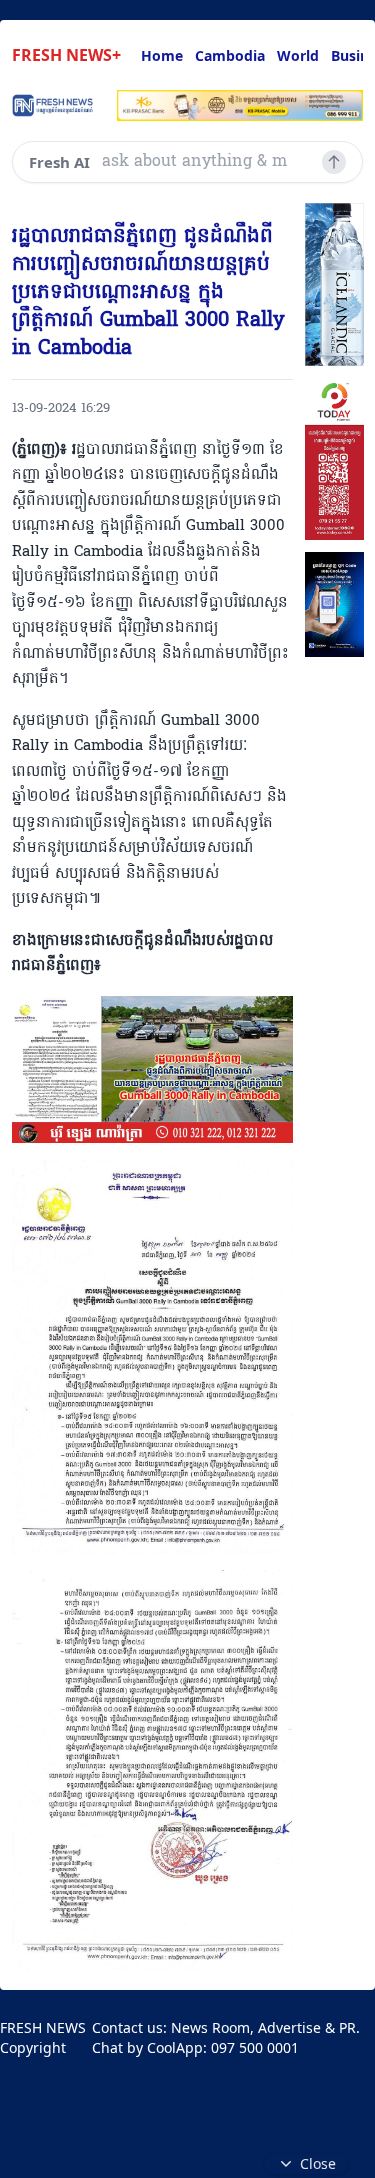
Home (162, 55)
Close (318, 2163)
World (298, 55)
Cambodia (230, 55)
